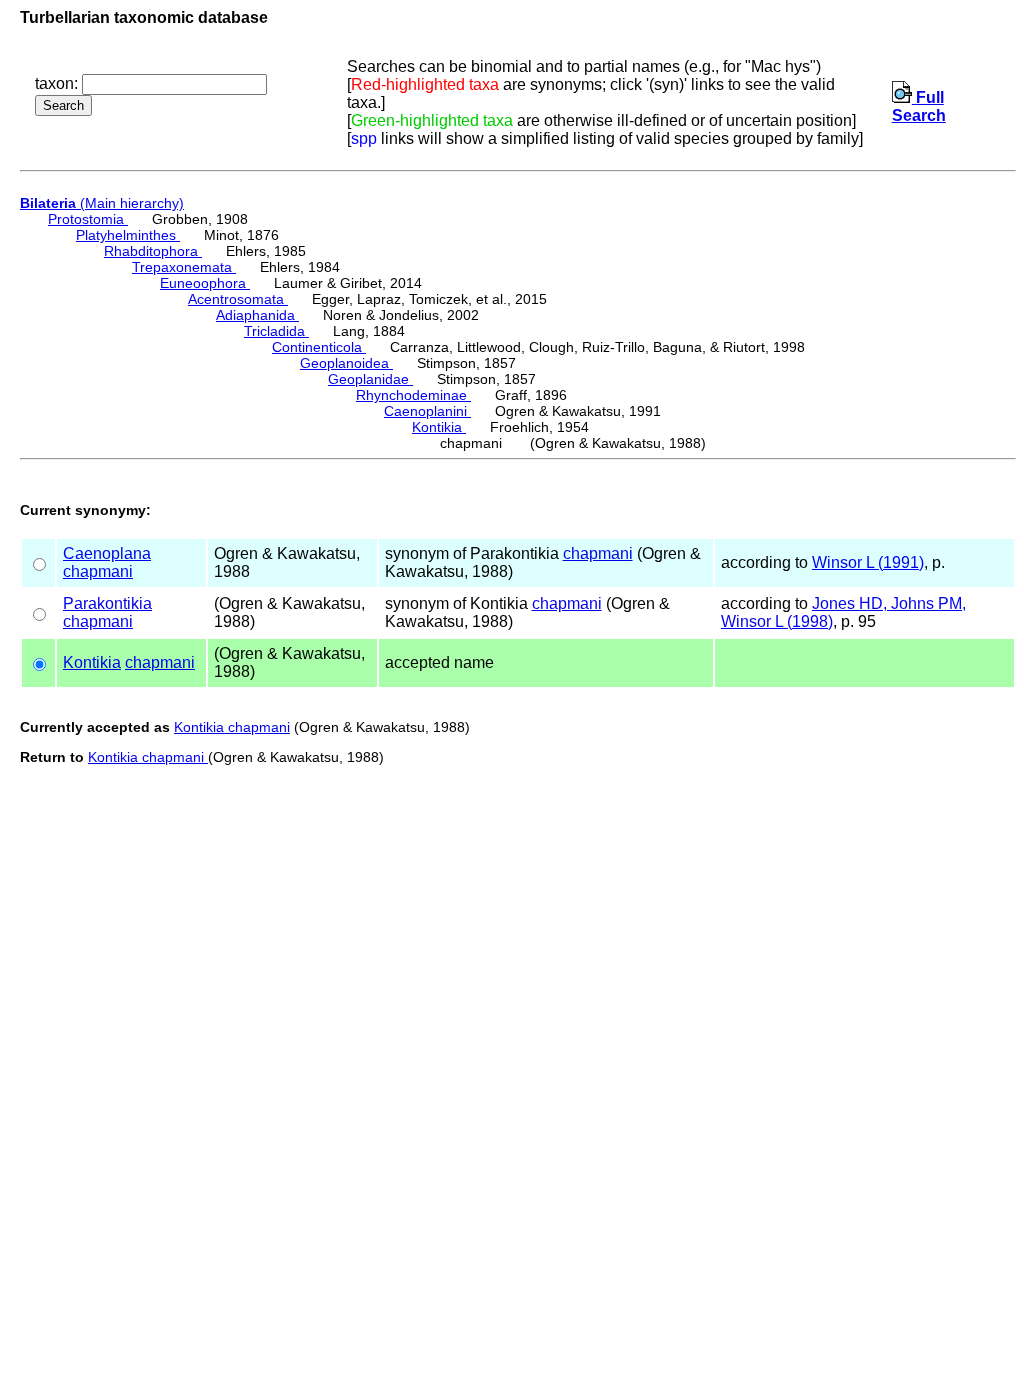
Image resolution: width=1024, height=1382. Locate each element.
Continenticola (319, 347)
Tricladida (276, 331)
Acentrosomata (238, 299)
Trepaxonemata (184, 267)
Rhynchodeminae (413, 395)
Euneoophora (205, 283)
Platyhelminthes (128, 235)
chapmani (98, 571)
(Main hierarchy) (102, 203)
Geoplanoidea (346, 363)
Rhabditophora (153, 251)
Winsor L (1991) (868, 562)
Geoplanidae (370, 379)
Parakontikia (107, 603)
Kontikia (439, 427)
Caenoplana (107, 553)
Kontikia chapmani (232, 727)
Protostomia (88, 219)
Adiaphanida (257, 315)
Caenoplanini (427, 411)
